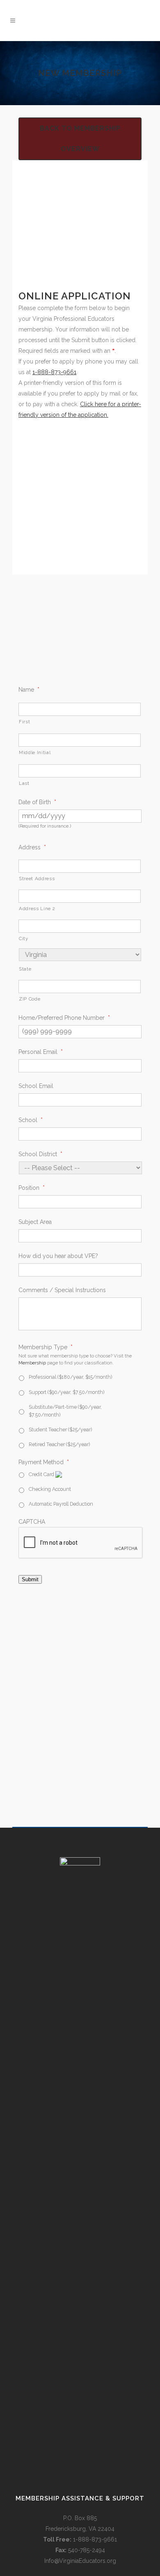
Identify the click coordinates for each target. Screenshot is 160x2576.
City (24, 938)
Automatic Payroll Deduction (61, 1504)
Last (24, 783)
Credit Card (42, 1474)
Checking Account (50, 1489)
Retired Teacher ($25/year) (59, 1444)
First (24, 722)
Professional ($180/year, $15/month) (70, 1377)
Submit (30, 1579)
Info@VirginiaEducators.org (80, 2561)
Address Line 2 (37, 908)
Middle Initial (35, 752)
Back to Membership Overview (80, 139)
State (25, 969)
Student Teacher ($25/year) (60, 1429)
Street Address (37, 879)
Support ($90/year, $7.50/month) (66, 1392)
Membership (32, 1363)
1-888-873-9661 (54, 372)
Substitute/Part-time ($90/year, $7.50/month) (65, 1411)
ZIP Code (30, 999)
